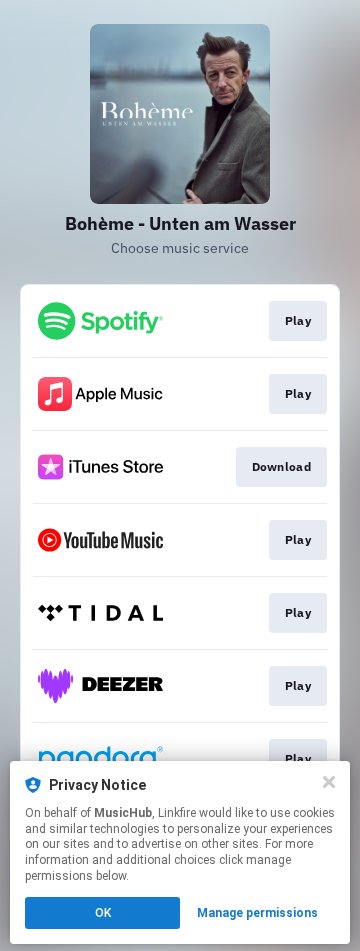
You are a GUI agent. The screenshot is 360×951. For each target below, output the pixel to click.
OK (103, 913)
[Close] (329, 782)
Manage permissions (257, 913)
